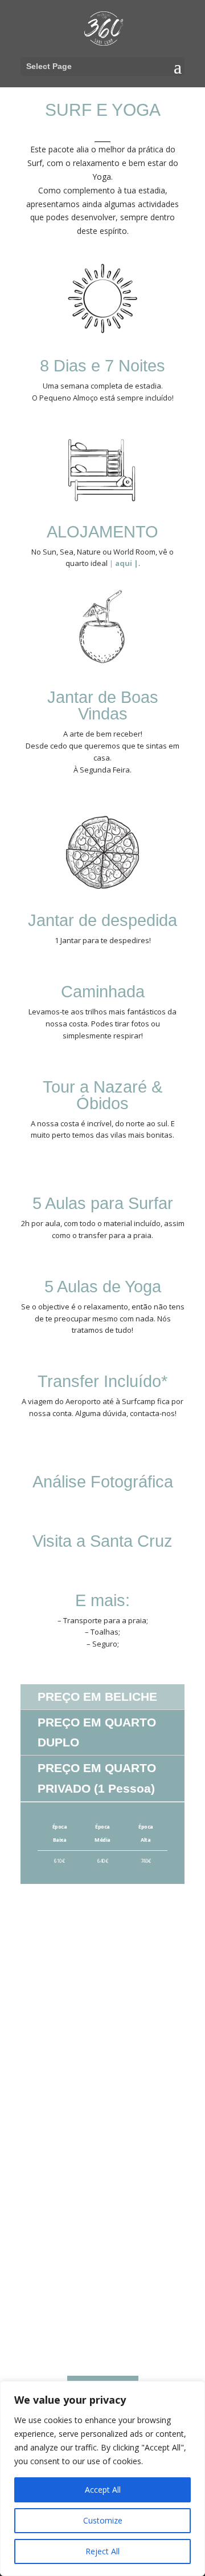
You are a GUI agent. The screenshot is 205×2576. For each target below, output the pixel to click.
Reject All (102, 2551)
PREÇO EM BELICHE (97, 1697)
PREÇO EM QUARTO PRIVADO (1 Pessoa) (97, 1778)
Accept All (103, 2490)
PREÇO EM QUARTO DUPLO (97, 1732)
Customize (103, 2520)
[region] (102, 2478)
